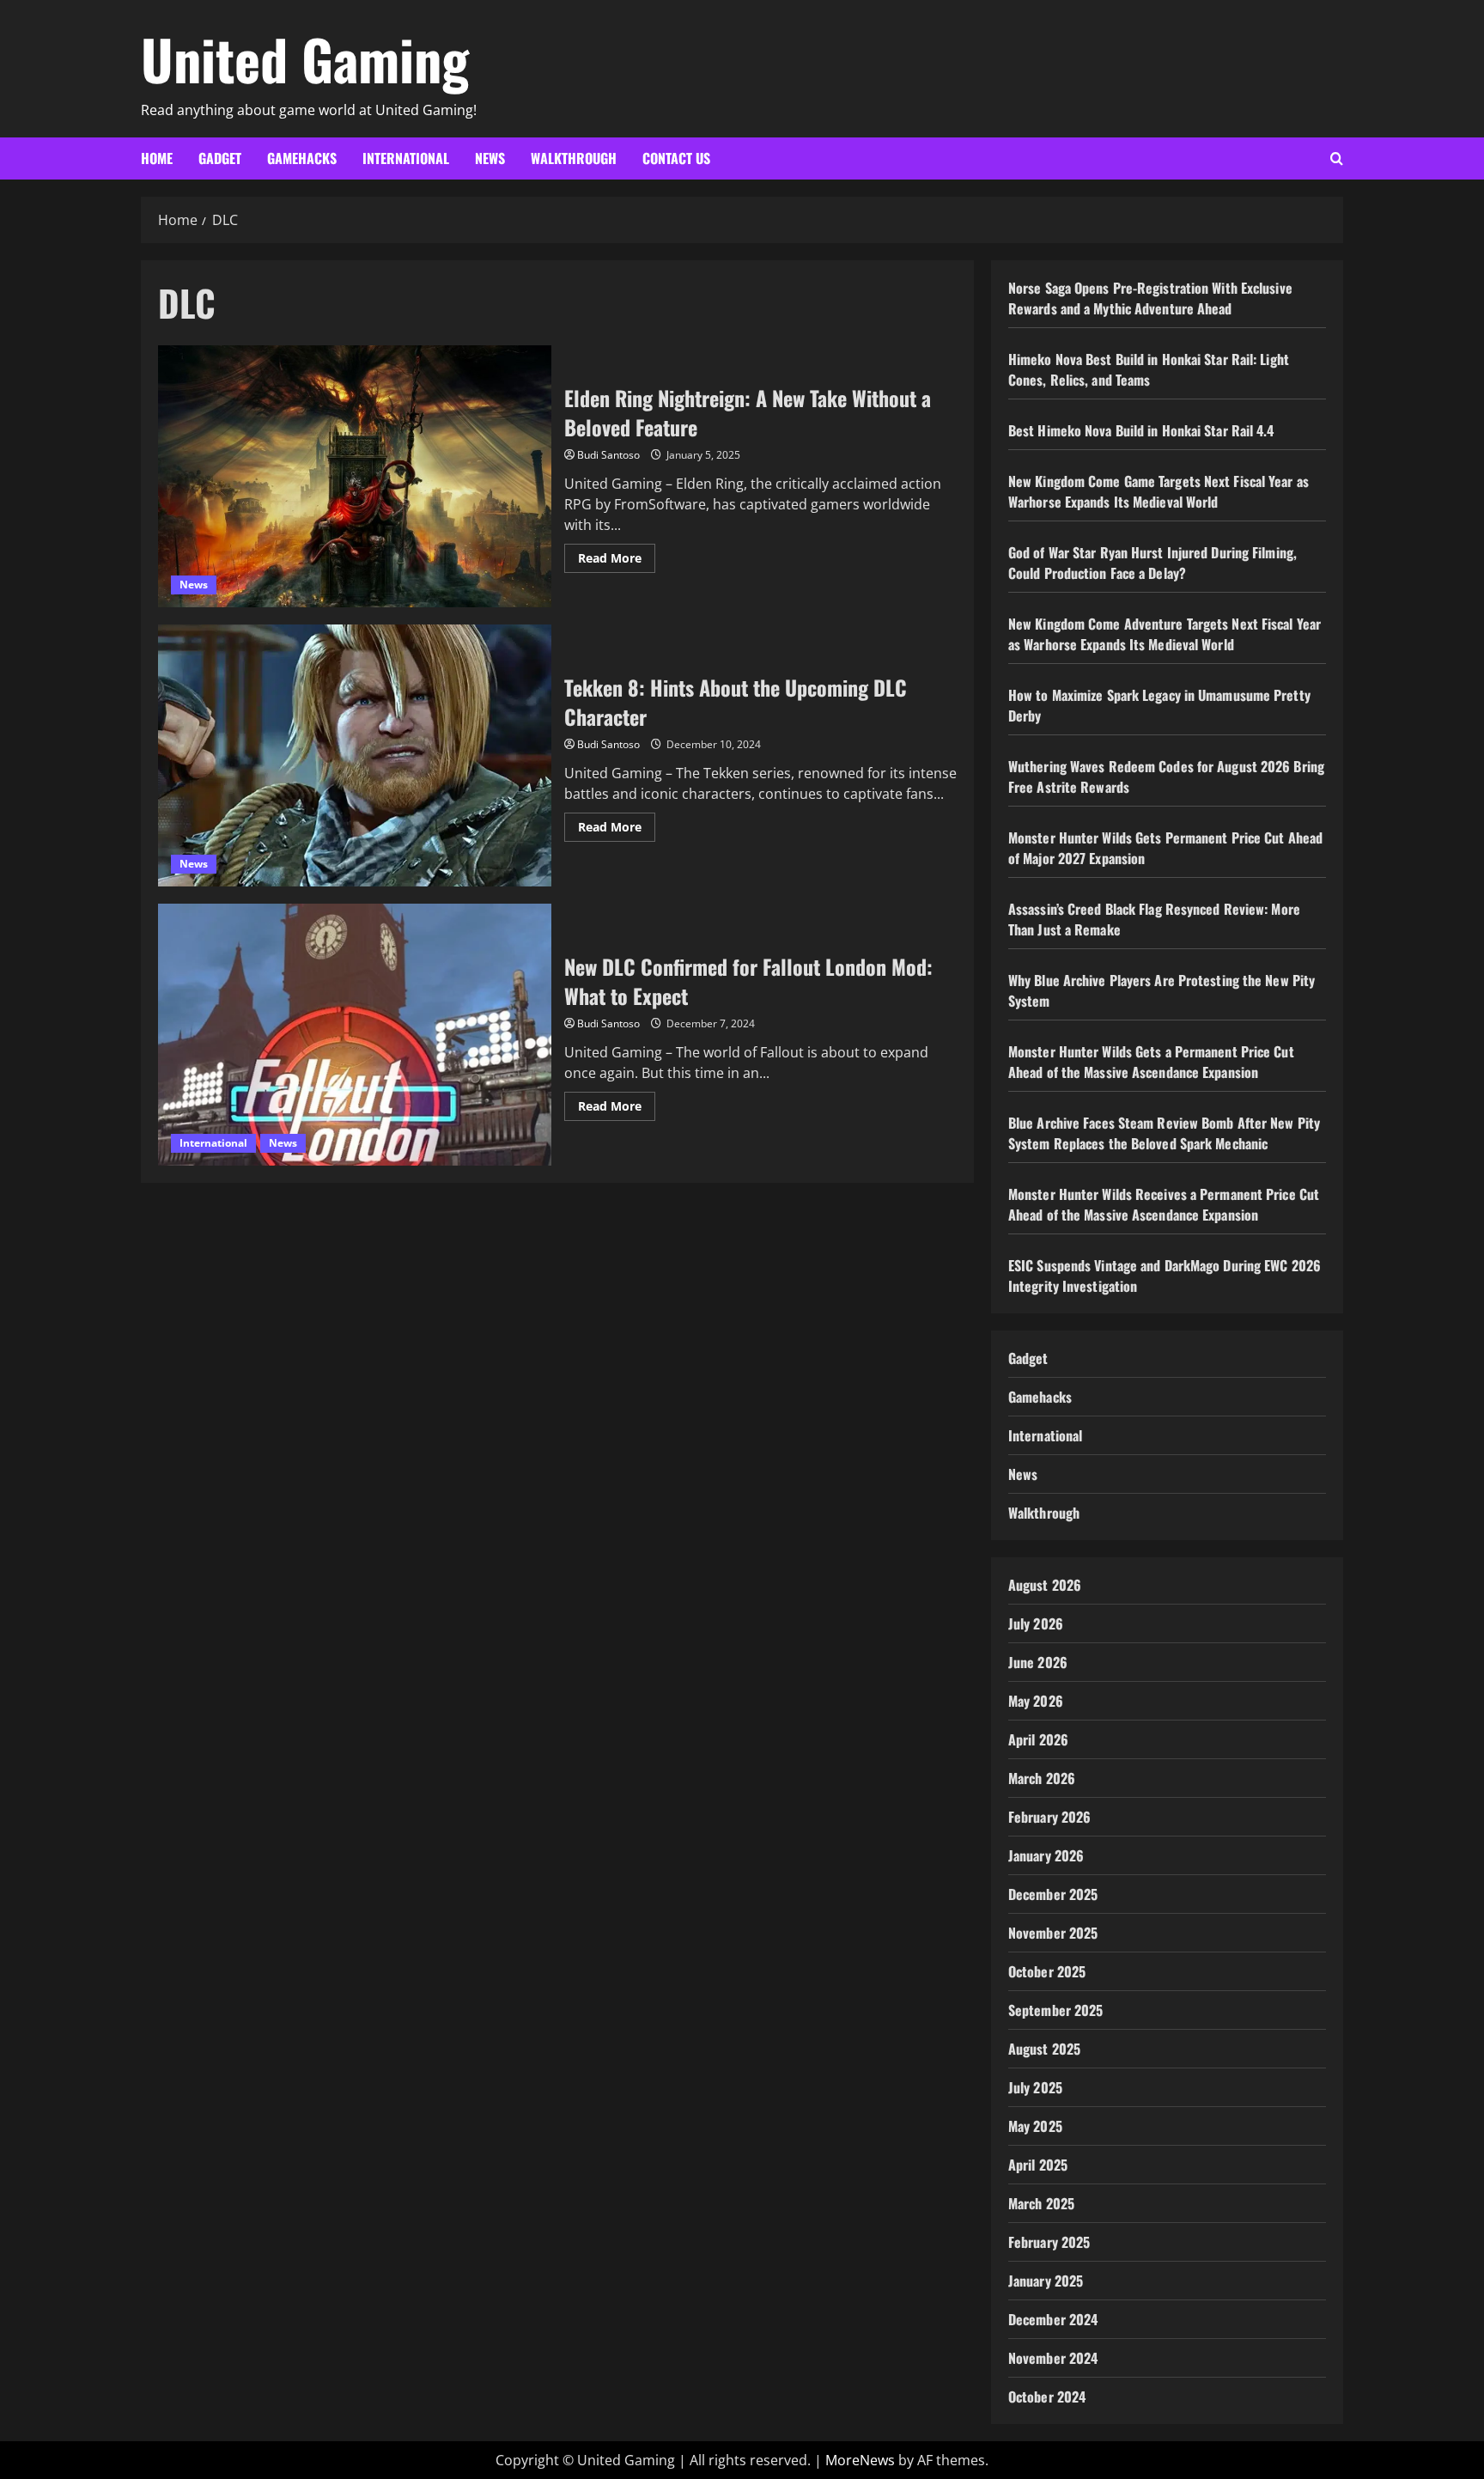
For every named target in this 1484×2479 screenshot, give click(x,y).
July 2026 (1036, 1623)
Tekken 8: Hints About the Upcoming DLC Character (355, 755)
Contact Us (676, 158)
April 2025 (1038, 2165)
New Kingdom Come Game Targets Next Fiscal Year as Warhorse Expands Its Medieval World (1159, 491)
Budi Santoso (608, 455)
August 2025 (1044, 2049)
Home (157, 158)
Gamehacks (302, 158)
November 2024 (1053, 2358)
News (490, 158)
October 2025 (1047, 1971)
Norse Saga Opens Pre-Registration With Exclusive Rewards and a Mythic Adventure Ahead (1150, 298)
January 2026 (1046, 1855)
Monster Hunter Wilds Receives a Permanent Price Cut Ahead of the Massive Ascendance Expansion (1164, 1204)
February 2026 (1049, 1817)
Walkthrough (574, 158)
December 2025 (1053, 1894)
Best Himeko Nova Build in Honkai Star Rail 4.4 (1141, 430)
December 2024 (1053, 2319)
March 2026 (1042, 1778)
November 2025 (1053, 1933)
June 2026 (1038, 1662)
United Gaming (305, 58)
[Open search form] (1337, 158)
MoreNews (860, 2460)
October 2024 (1047, 2397)
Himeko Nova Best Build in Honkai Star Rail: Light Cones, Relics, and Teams (1149, 369)
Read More (617, 561)
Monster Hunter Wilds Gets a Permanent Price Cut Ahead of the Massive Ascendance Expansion (1151, 1062)
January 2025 (1046, 2281)
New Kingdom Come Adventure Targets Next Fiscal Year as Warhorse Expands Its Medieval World (1165, 634)
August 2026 (1045, 1585)
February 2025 (1049, 2242)
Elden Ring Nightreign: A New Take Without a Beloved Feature (355, 476)
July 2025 (1035, 2087)
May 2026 (1036, 1701)
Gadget (220, 158)
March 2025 (1041, 2203)
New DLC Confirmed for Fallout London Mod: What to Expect (355, 1035)
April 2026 (1038, 1739)
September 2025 (1055, 2010)
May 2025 (1035, 2126)
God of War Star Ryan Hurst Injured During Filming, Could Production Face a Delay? (1153, 563)
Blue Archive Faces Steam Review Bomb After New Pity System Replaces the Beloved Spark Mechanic (1164, 1133)
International (406, 158)
